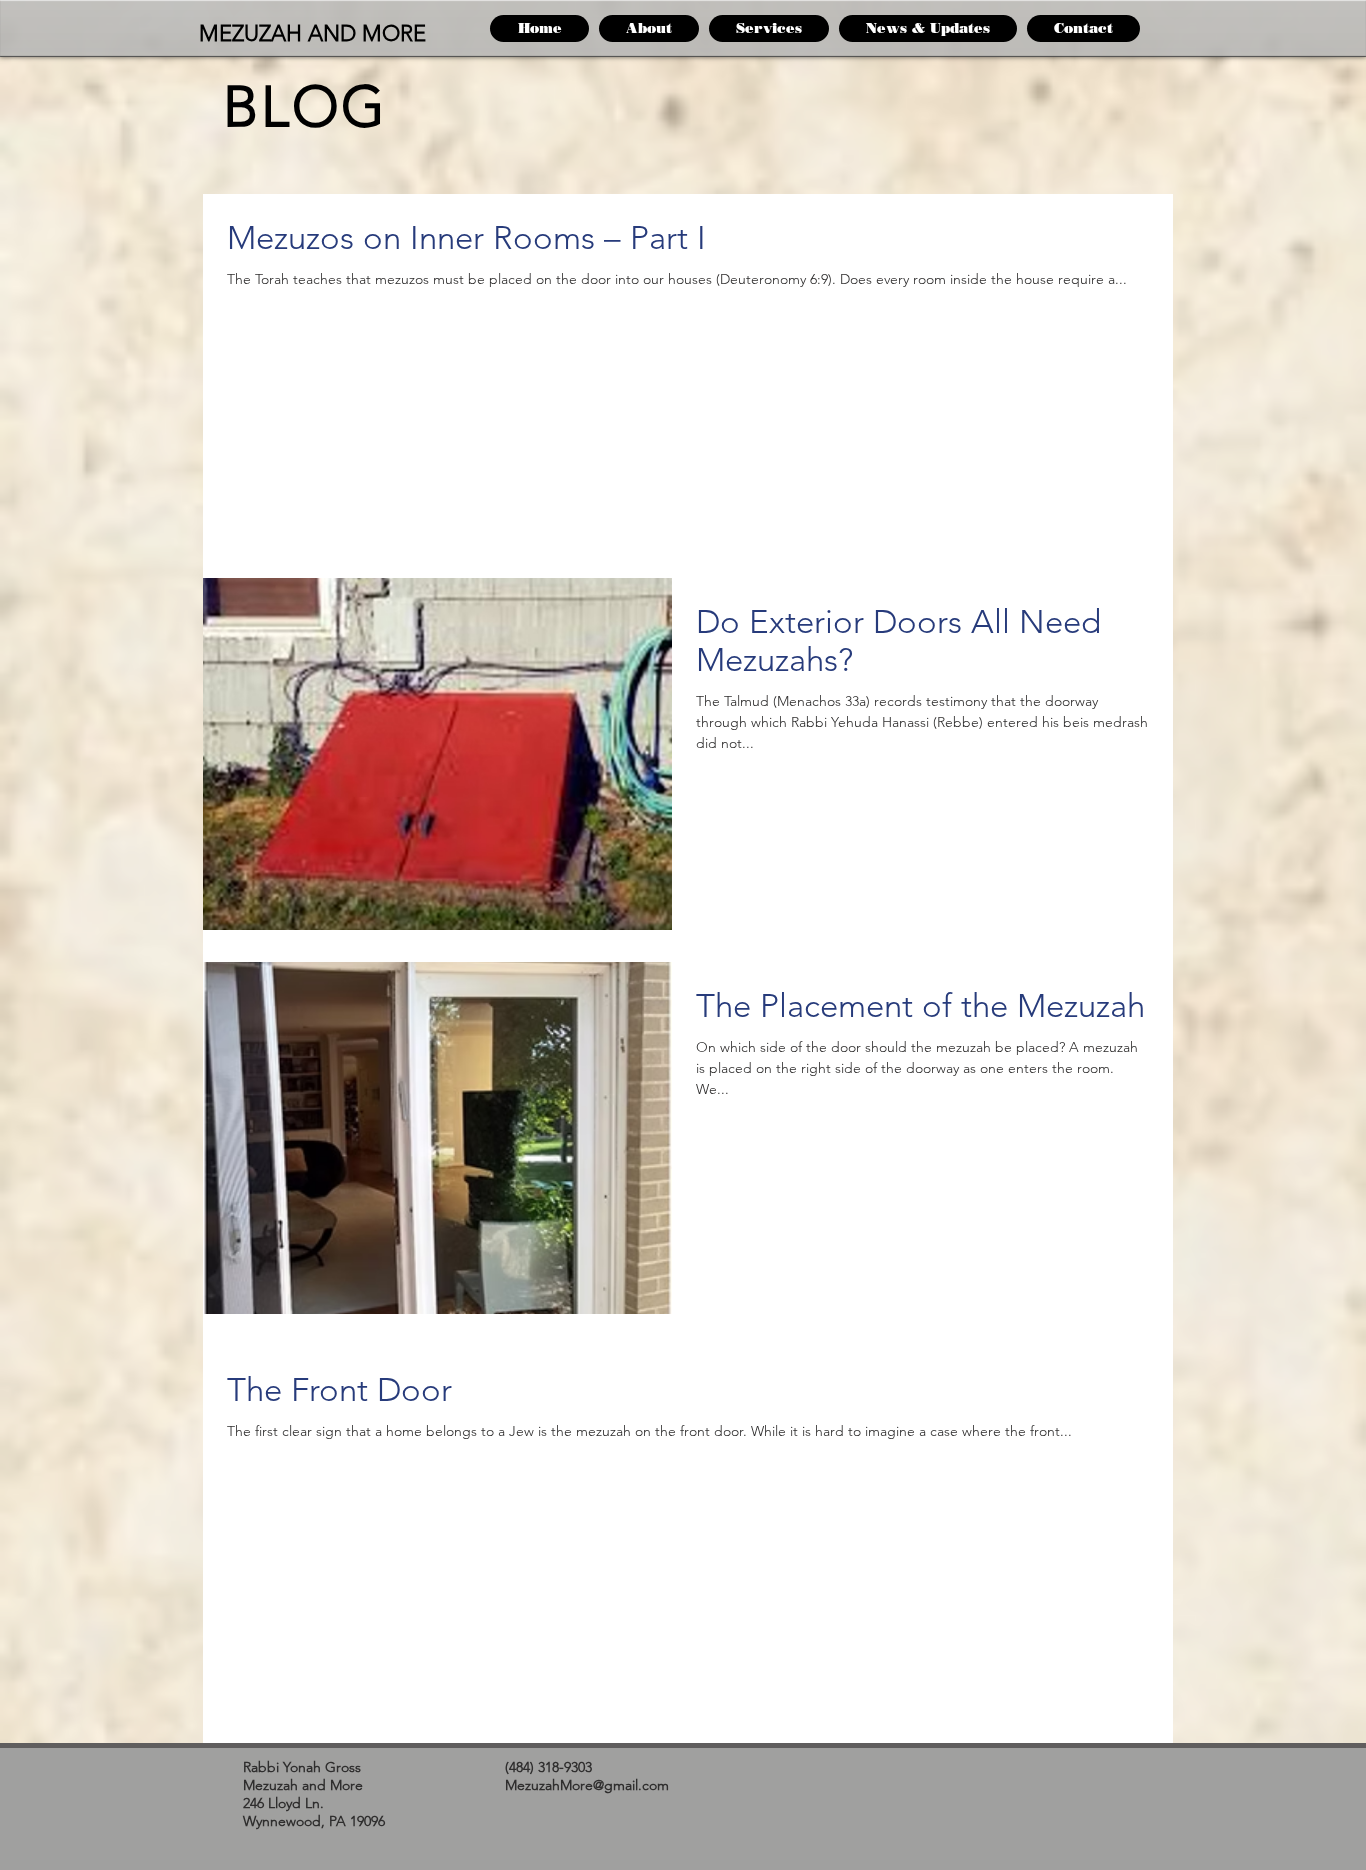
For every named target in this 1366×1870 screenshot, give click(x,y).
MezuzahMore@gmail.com (587, 1785)
